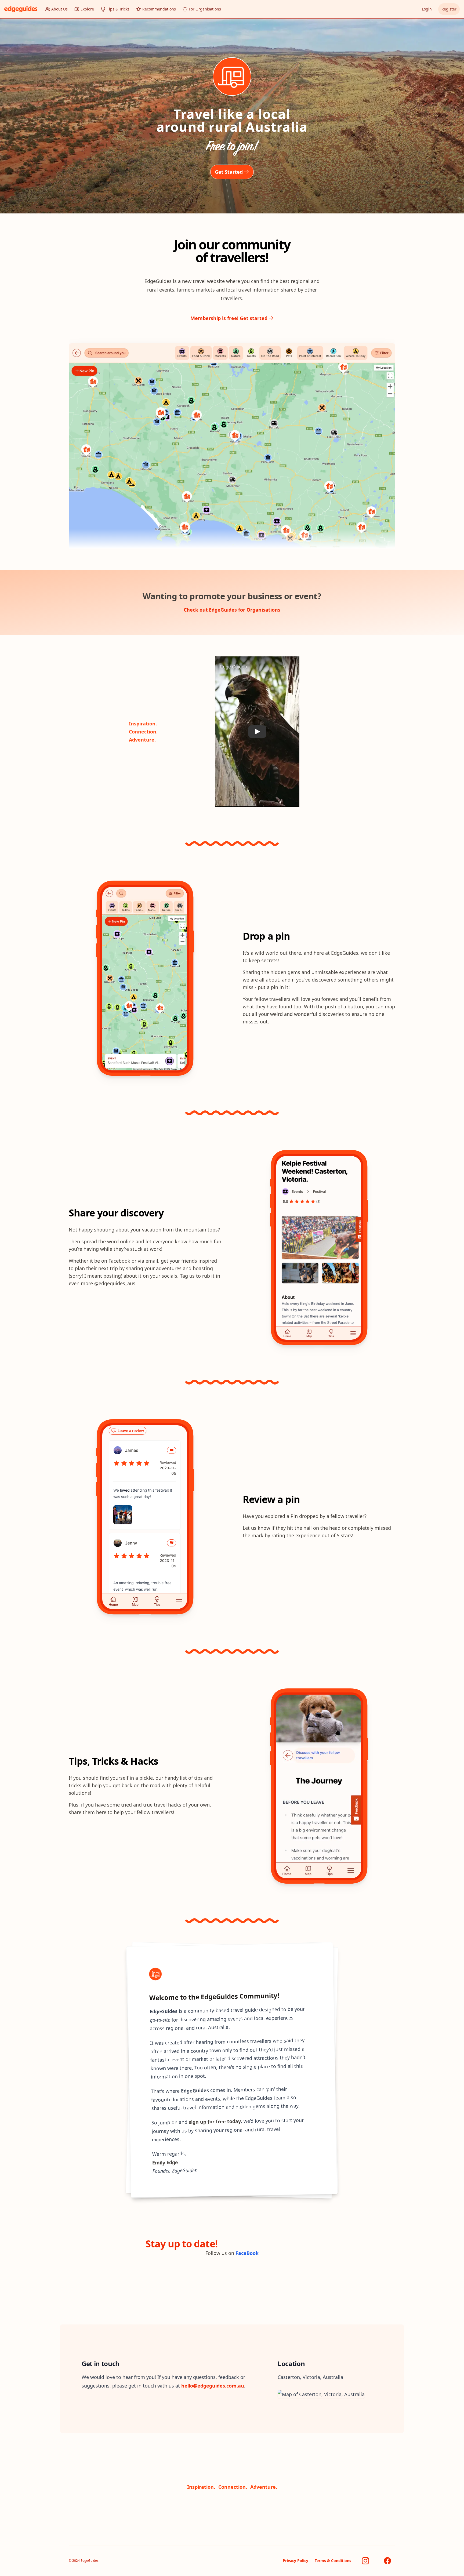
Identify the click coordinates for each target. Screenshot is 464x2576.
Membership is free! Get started (229, 318)
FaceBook (247, 2253)
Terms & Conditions (333, 2561)
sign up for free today (215, 2121)
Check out (232, 610)
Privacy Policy (296, 2561)
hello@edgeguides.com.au (213, 2386)
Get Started (229, 172)
